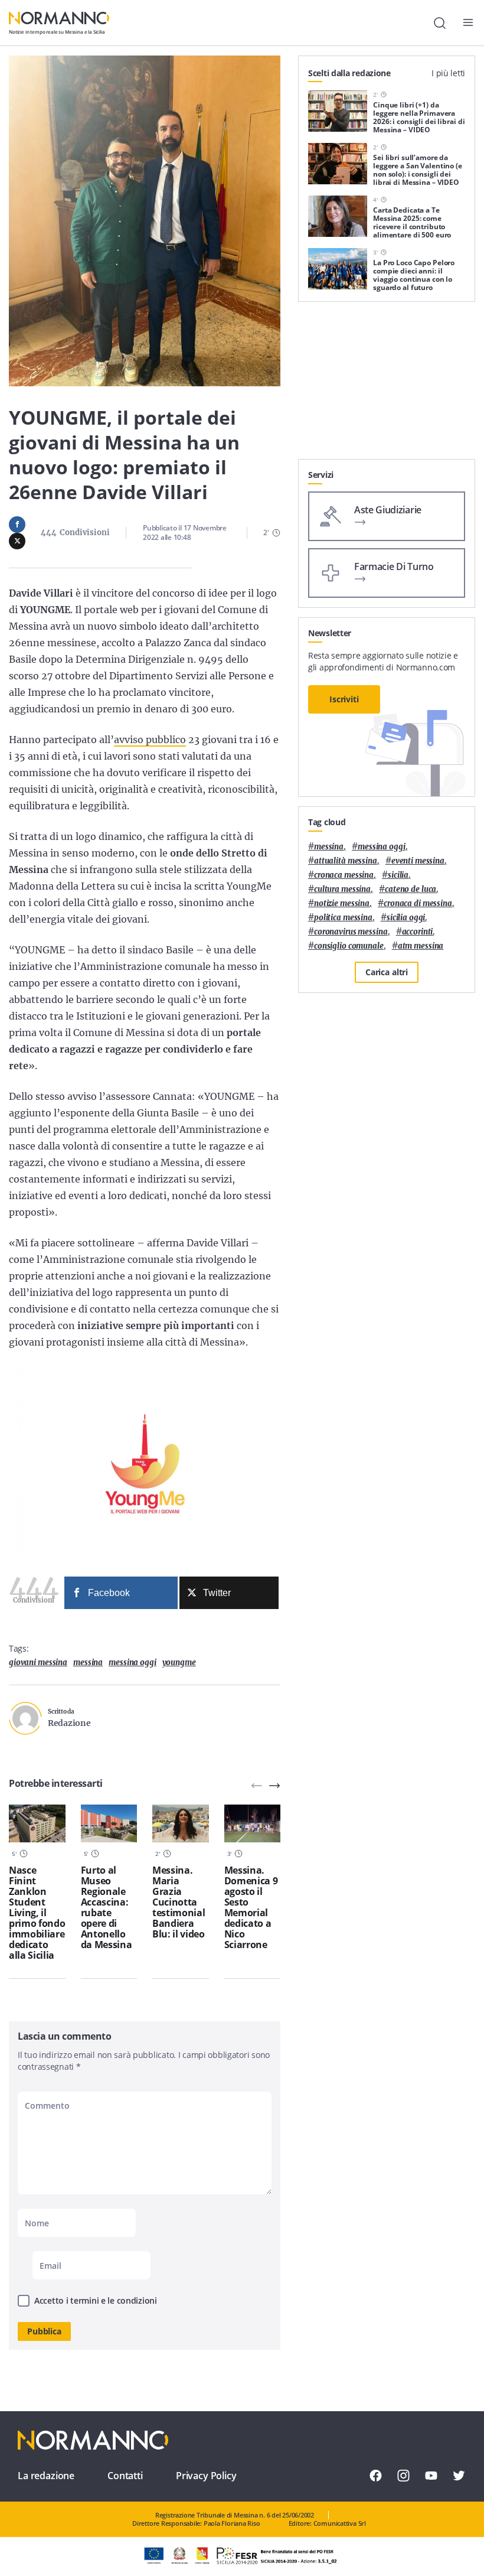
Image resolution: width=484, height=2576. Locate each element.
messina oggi (132, 1662)
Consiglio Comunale (349, 946)
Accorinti (418, 932)
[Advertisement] (387, 385)
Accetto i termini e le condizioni (96, 2300)
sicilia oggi (406, 918)
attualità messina (346, 861)
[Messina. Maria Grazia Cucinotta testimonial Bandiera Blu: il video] (181, 1823)
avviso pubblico (150, 740)
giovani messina (38, 1662)
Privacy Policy (206, 2476)
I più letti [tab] (448, 73)
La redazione (46, 2476)
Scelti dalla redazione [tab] (349, 73)
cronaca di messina (418, 903)
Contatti (125, 2476)
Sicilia (398, 875)
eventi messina (418, 861)
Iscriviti (344, 699)
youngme (179, 1662)
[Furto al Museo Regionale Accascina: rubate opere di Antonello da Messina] (109, 1823)
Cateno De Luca (411, 889)
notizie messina (342, 903)
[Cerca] (440, 23)
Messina (88, 1662)
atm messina (421, 946)
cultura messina (342, 889)
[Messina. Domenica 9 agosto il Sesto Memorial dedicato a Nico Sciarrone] (253, 1823)
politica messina (343, 918)
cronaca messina (344, 875)
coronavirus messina (351, 932)
